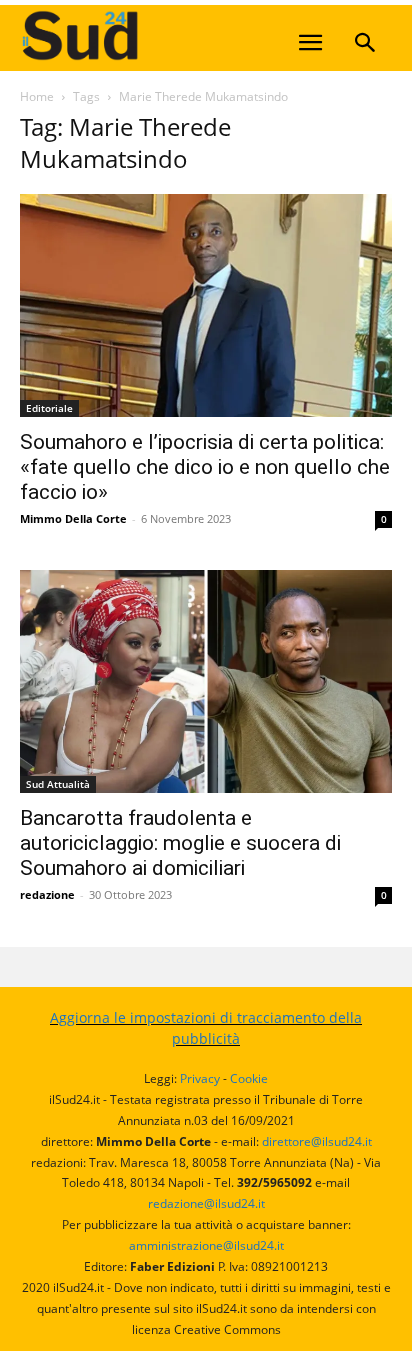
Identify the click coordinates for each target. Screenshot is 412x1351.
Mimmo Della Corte (73, 518)
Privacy (200, 1078)
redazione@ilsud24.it (206, 1203)
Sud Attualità (58, 784)
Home (37, 96)
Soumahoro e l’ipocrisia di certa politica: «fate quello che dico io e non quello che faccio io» (205, 467)
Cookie (249, 1078)
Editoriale (49, 408)
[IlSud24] (170, 35)
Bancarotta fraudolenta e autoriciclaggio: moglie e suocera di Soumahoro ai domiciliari (180, 843)
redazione (47, 894)
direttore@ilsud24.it (317, 1141)
